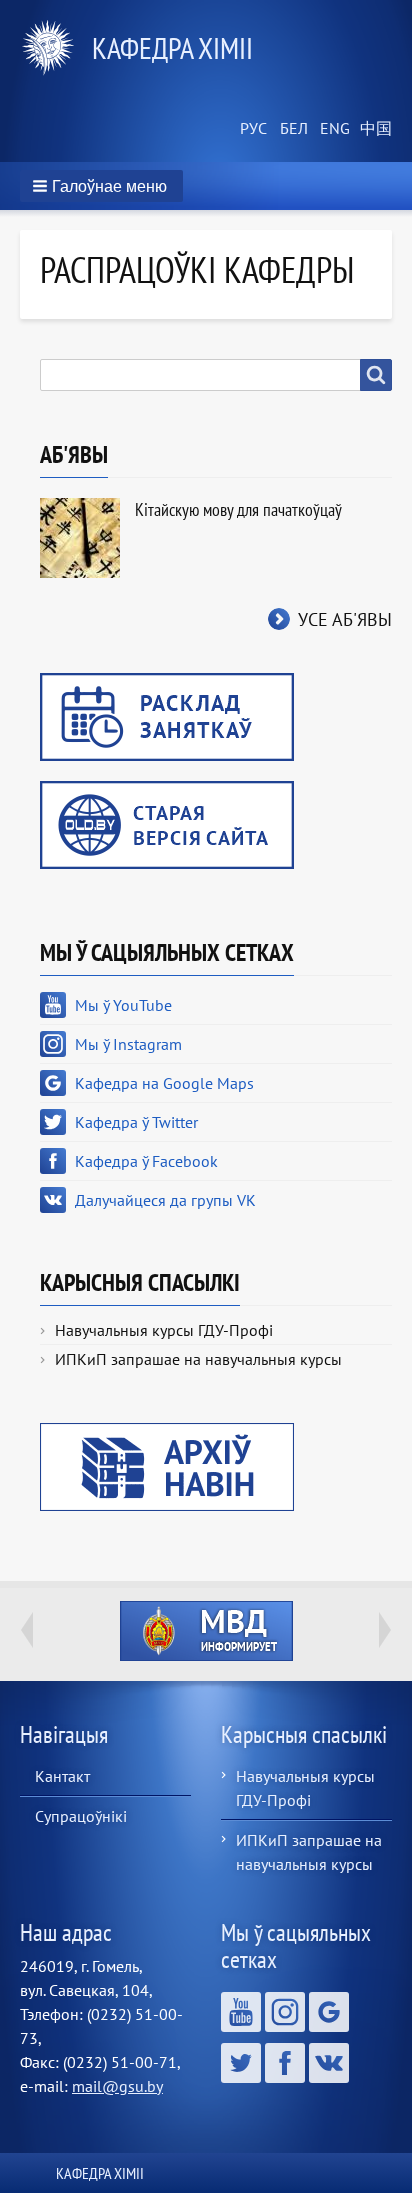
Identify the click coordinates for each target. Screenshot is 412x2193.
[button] (101, 186)
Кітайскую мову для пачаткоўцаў (238, 509)
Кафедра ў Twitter (136, 1122)
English (332, 129)
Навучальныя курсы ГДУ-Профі (164, 1330)
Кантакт (62, 1776)
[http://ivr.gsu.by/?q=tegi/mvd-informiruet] (206, 1631)
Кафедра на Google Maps (164, 1083)
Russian (252, 129)
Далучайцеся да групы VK (165, 1200)
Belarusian (292, 129)
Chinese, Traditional (372, 129)
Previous (27, 1630)
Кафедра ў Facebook (146, 1161)
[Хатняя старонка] (56, 48)
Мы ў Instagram (128, 1044)
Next (385, 1630)
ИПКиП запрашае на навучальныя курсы (198, 1359)
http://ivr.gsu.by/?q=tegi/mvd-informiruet (206, 1631)
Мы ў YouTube (123, 1005)
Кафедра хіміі (172, 47)
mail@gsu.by (117, 2086)
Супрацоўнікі (81, 1816)
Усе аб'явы (345, 619)
